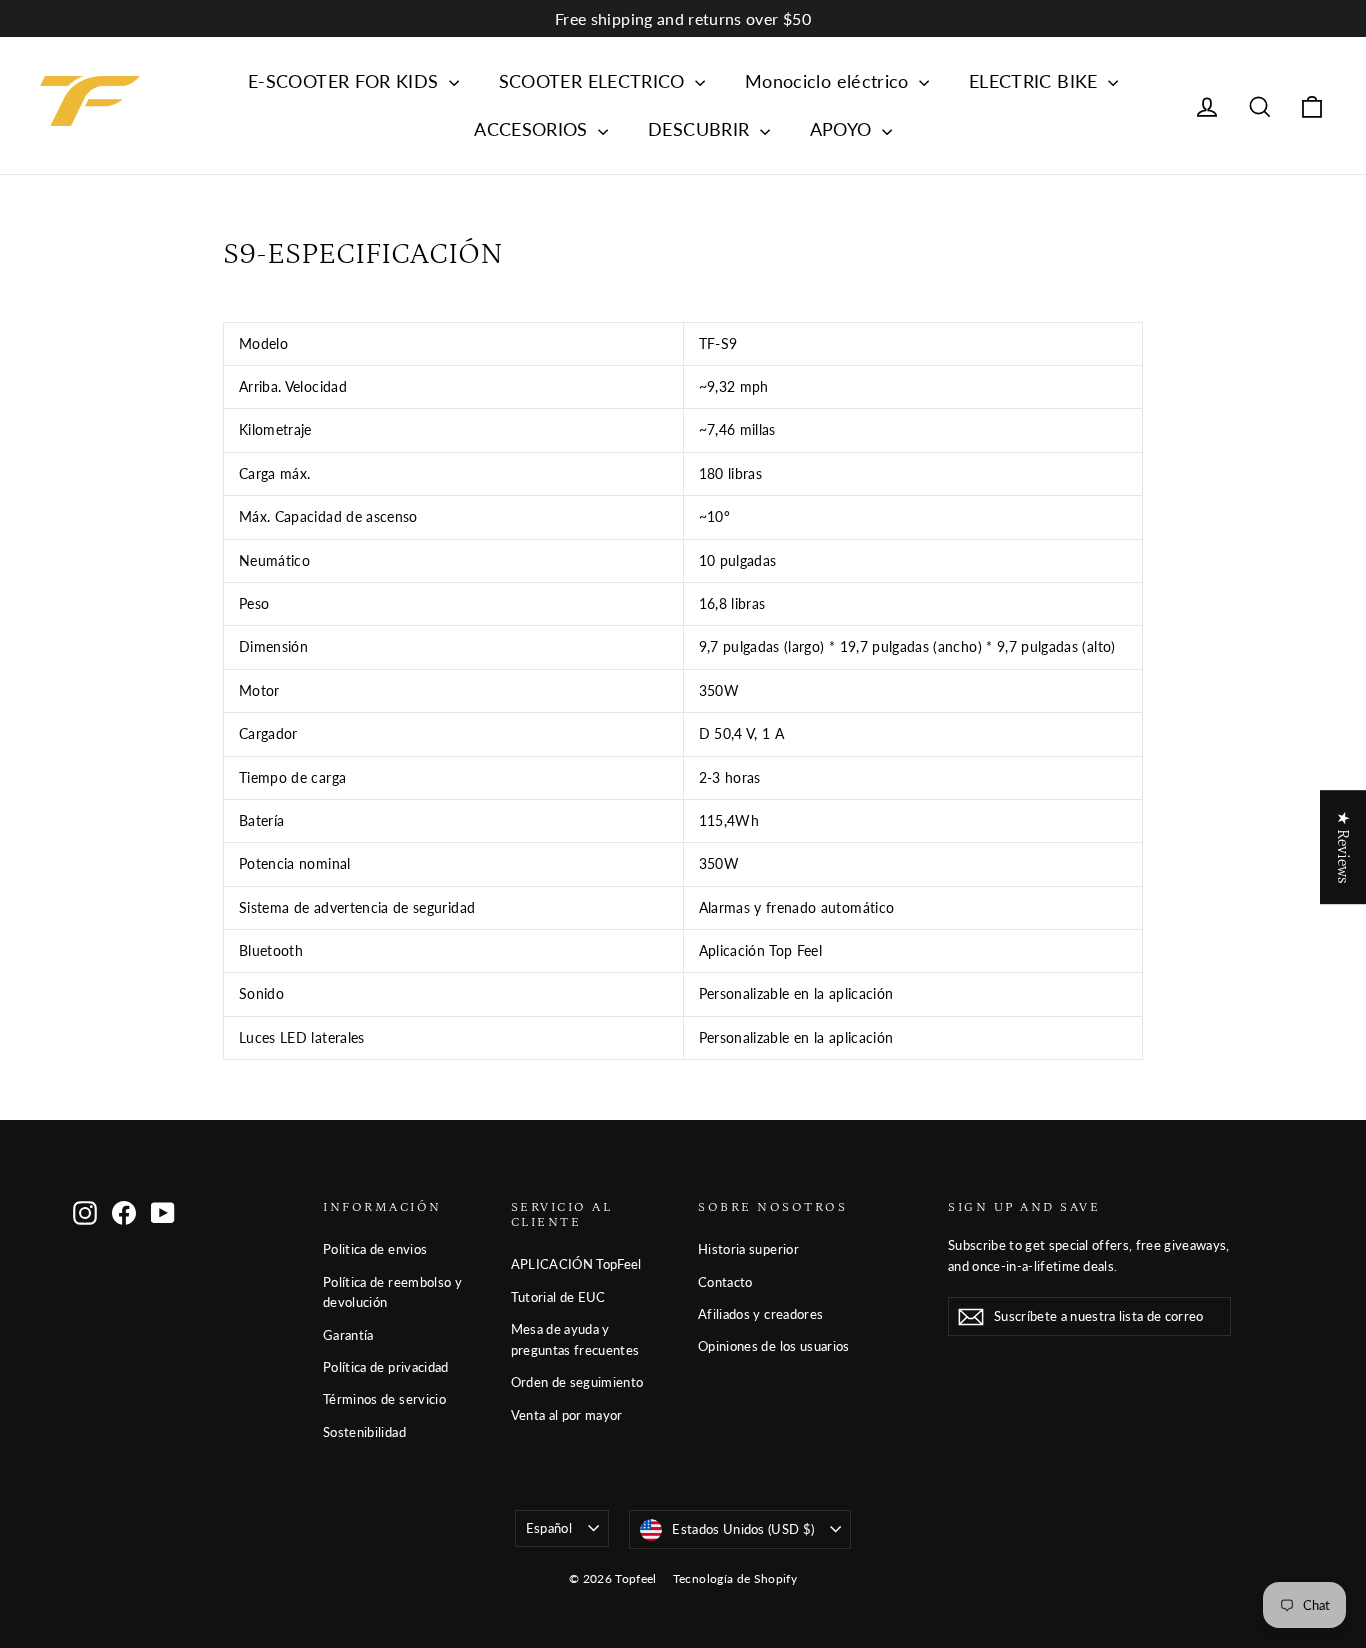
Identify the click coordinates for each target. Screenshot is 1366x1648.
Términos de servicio (384, 1399)
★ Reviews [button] (1343, 847)
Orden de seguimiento (577, 1382)
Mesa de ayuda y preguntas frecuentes (575, 1339)
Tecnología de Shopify (735, 1578)
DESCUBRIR (701, 129)
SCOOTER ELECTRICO (594, 81)
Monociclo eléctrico (829, 81)
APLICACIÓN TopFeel (576, 1264)
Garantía (348, 1335)
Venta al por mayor (567, 1415)
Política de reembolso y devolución (392, 1292)
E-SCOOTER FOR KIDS (346, 81)
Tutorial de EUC (558, 1297)
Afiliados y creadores (760, 1314)
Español (549, 1528)
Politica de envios (375, 1249)
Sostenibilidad (364, 1432)
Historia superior (748, 1249)
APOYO (843, 129)
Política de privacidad (386, 1367)
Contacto (725, 1282)
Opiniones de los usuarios (774, 1346)
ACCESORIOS (533, 129)
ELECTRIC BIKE (1036, 81)
